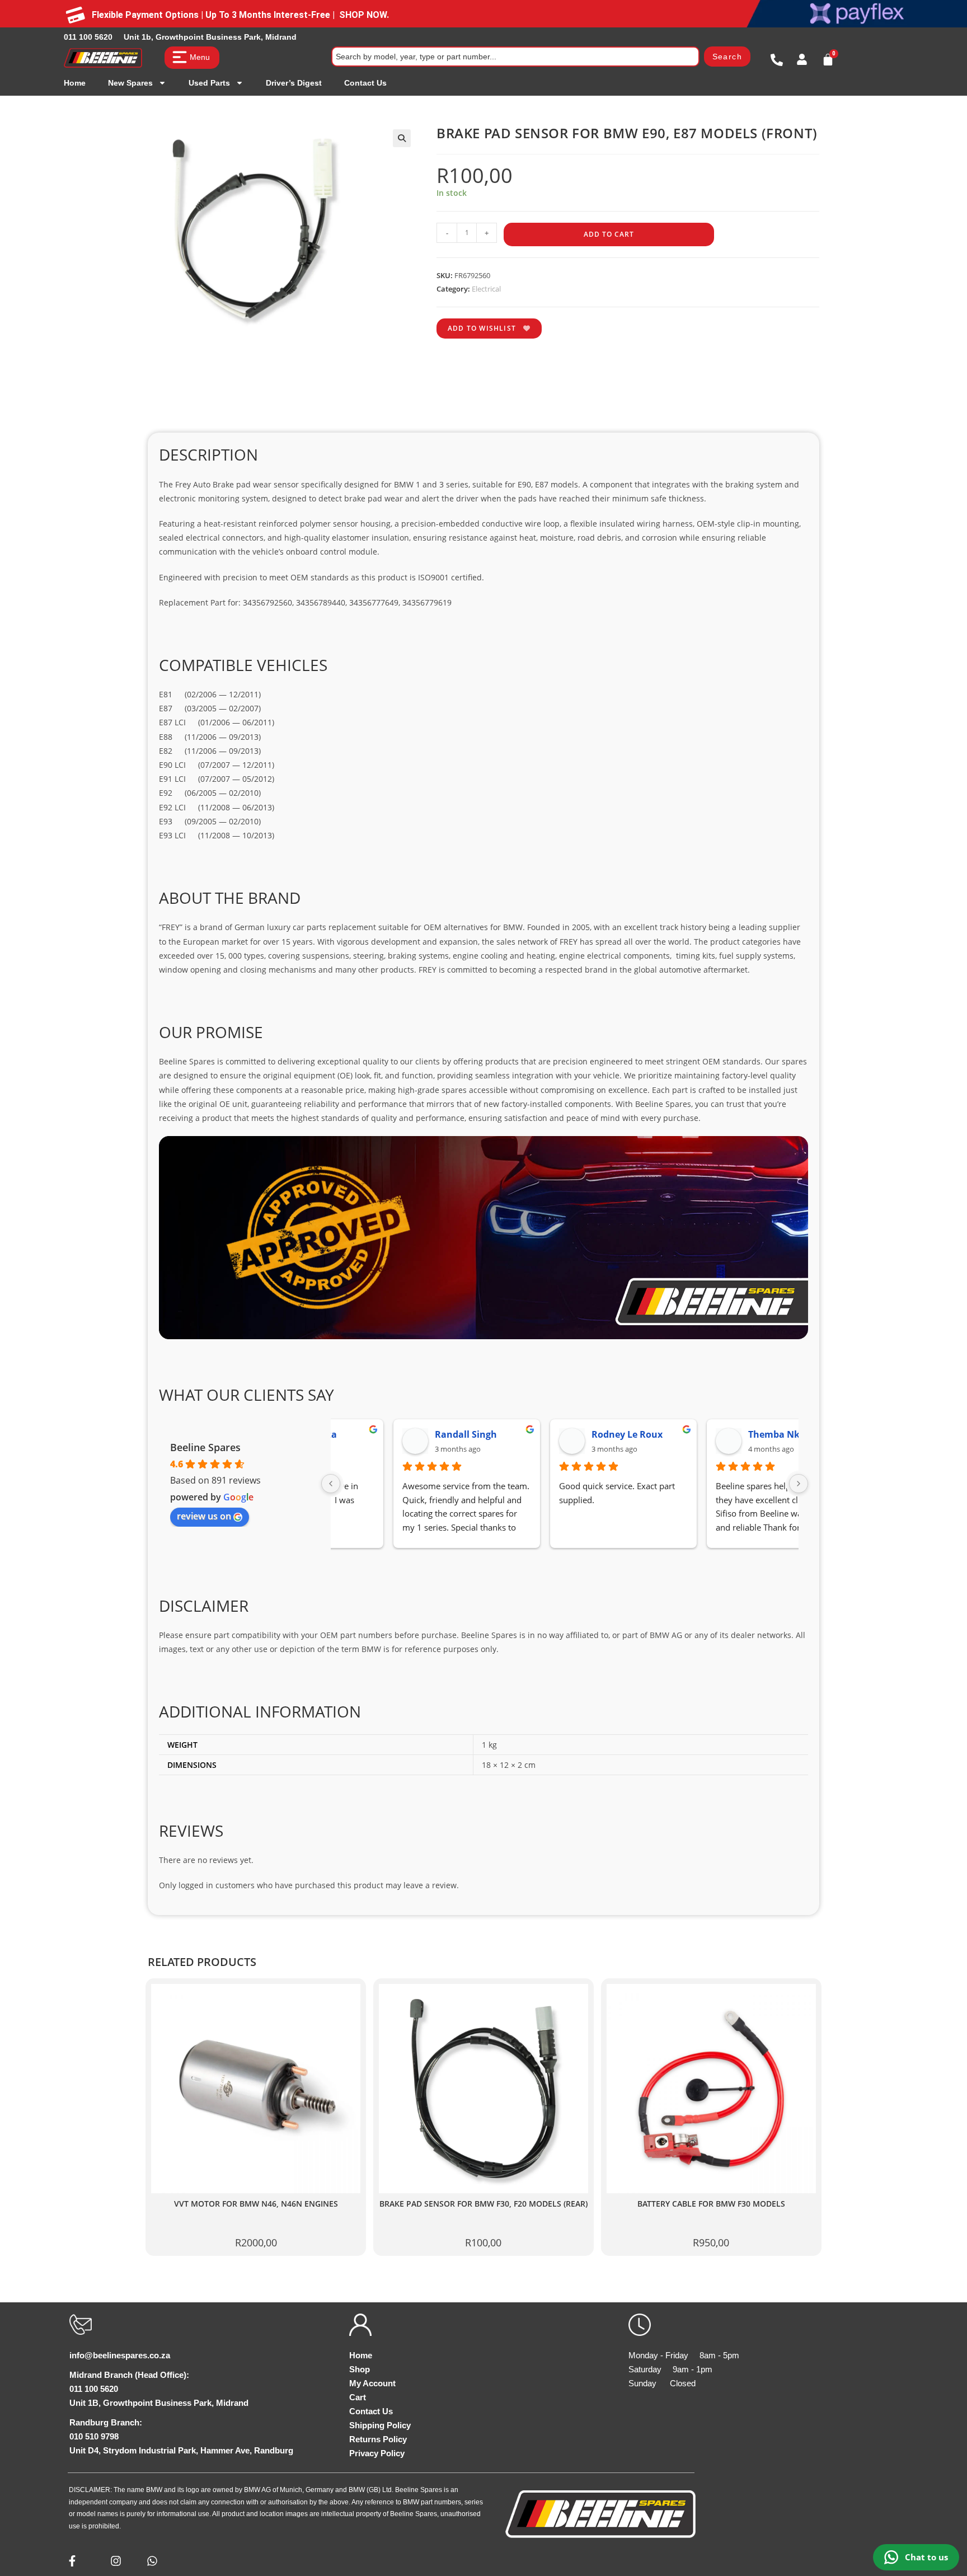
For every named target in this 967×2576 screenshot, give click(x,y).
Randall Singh (407, 1434)
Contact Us (365, 83)
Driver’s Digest (294, 83)
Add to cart (609, 234)
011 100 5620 (88, 37)
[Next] (799, 1484)
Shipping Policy (380, 2425)
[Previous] (331, 1484)
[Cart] (828, 60)
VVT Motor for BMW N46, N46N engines (256, 2204)
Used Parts (209, 83)
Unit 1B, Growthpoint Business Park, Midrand (159, 2403)
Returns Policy (378, 2439)
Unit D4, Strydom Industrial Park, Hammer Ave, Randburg (181, 2450)
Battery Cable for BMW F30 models (711, 2204)
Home (75, 83)
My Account (372, 2383)
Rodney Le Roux (568, 1434)
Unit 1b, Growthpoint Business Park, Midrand (210, 37)
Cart (358, 2397)
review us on (204, 1516)
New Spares (130, 83)
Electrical (486, 289)
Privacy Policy (377, 2453)
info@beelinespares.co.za (120, 2355)
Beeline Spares (205, 1447)
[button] (402, 138)
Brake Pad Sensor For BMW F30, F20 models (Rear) (483, 2204)
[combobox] (515, 57)
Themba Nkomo (725, 1434)
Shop (360, 2369)
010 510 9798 (94, 2436)
